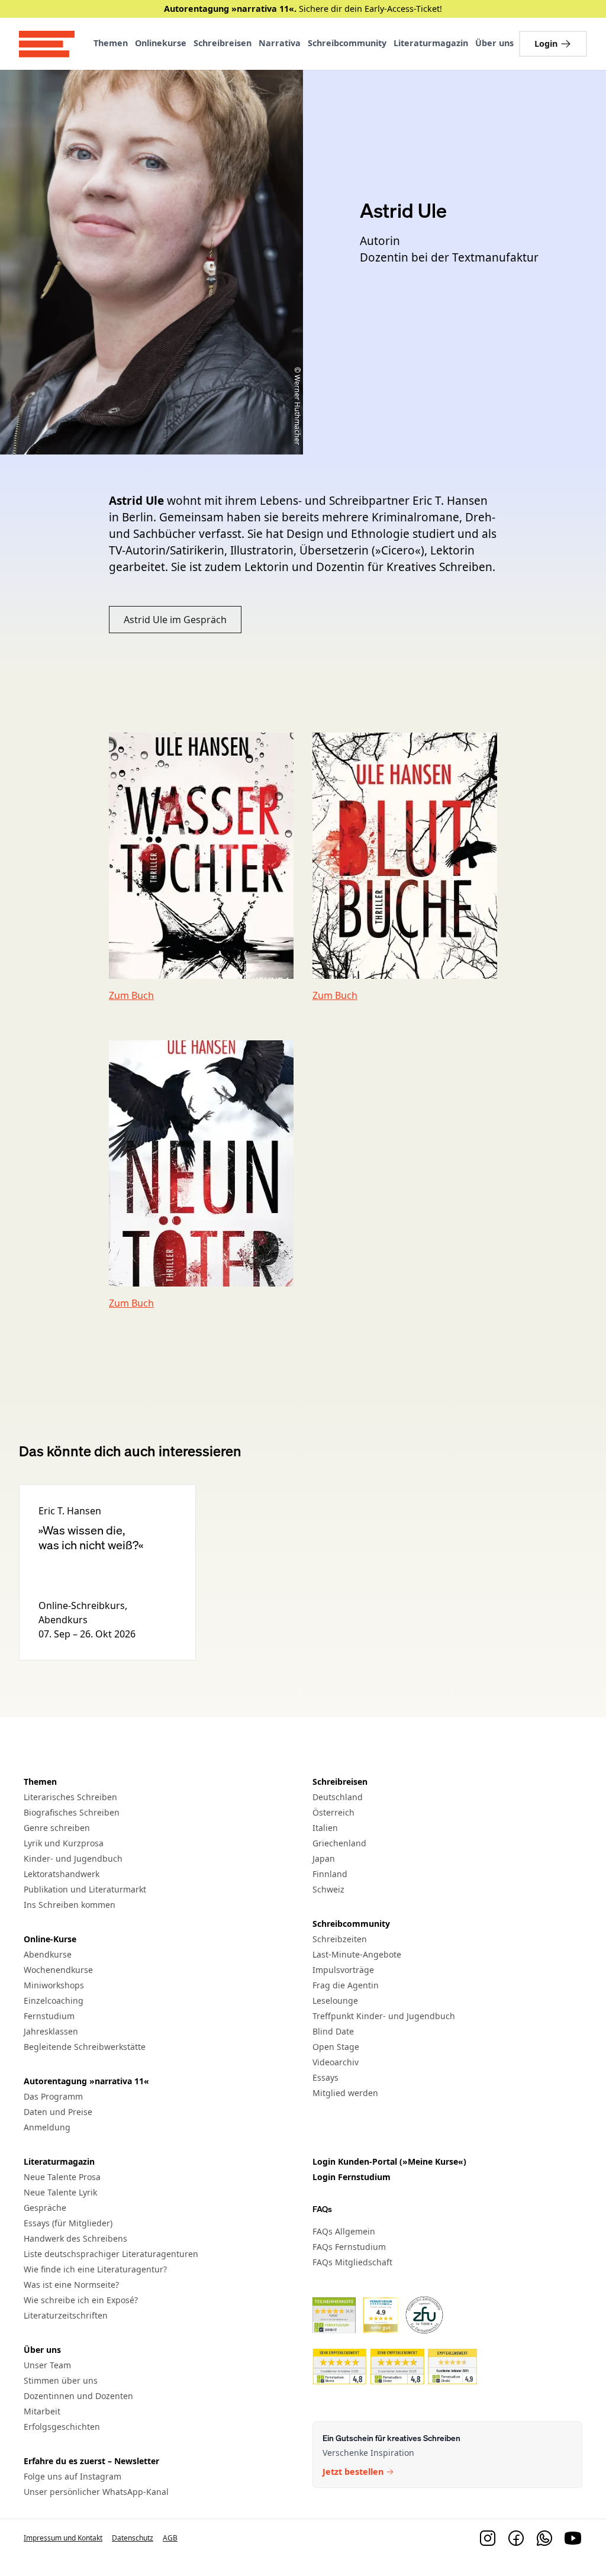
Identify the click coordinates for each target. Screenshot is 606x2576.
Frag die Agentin (346, 1985)
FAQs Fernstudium (349, 2247)
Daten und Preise (58, 2112)
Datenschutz (133, 2538)
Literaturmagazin (431, 43)
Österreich (333, 1812)
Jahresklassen (51, 2031)
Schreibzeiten (340, 1939)
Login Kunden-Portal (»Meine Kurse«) (389, 2161)
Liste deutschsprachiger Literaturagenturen (111, 2254)
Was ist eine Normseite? (71, 2285)
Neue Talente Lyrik (60, 2192)
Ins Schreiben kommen (70, 1905)
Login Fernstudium (352, 2177)
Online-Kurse (50, 1939)
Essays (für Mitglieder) (68, 2223)
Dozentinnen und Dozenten (78, 2396)
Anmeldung (47, 2127)
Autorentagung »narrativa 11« (86, 2081)
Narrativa (280, 43)
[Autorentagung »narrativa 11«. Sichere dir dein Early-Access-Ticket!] (303, 9)
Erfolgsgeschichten (62, 2427)
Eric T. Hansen (70, 1511)
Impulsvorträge (343, 1970)
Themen (111, 43)
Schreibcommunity (347, 43)
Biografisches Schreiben (72, 1812)
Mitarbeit (42, 2411)
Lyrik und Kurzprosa (64, 1843)
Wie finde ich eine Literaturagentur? (95, 2269)
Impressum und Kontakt (63, 2538)
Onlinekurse (161, 43)
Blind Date (333, 2031)
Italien (325, 1828)
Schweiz (328, 1889)
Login (546, 43)
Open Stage (336, 2047)
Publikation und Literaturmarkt (85, 1889)
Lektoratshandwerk (62, 1874)
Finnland (330, 1874)
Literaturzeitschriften (66, 2315)
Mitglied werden (345, 2093)
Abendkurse (48, 1954)
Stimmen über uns (61, 2380)
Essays (325, 2077)
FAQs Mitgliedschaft (352, 2262)
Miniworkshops (54, 1985)
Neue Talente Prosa (62, 2177)
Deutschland (338, 1797)
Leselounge (335, 2000)
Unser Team (47, 2365)
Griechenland (339, 1843)
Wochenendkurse (58, 1970)
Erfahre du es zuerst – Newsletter (91, 2461)
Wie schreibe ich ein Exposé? (81, 2300)
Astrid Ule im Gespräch (175, 620)
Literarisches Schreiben (70, 1797)
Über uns (494, 43)
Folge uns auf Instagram (72, 2476)
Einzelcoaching (54, 2000)
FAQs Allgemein (344, 2231)
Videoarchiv (336, 2062)
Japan (324, 1858)
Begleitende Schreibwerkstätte (85, 2047)
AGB (170, 2538)
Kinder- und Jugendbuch (73, 1858)
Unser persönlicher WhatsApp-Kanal (96, 2492)
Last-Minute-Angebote (357, 1954)
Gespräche (45, 2208)
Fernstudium (49, 2016)
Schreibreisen (223, 43)
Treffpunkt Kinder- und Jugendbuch (384, 2016)
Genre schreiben (57, 1828)
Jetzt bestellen (353, 2472)
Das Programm (53, 2096)
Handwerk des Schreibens (75, 2238)
